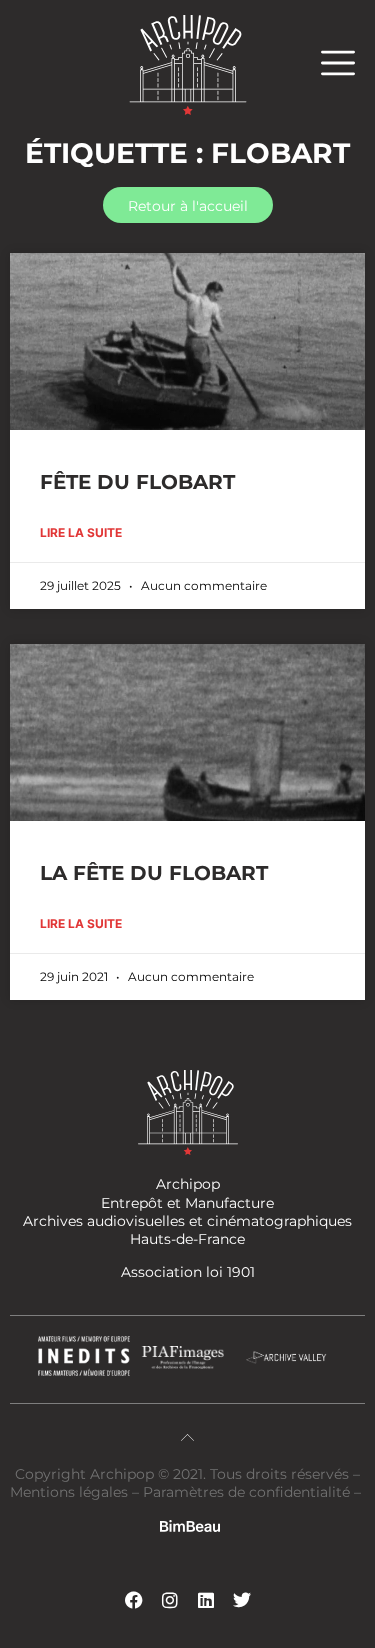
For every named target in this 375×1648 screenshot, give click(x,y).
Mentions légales (71, 1492)
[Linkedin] (206, 1600)
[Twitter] (242, 1600)
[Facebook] (134, 1600)
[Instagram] (170, 1600)
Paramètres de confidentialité (246, 1492)
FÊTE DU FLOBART (137, 482)
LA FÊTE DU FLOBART (154, 873)
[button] (348, 62)
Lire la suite (81, 532)
